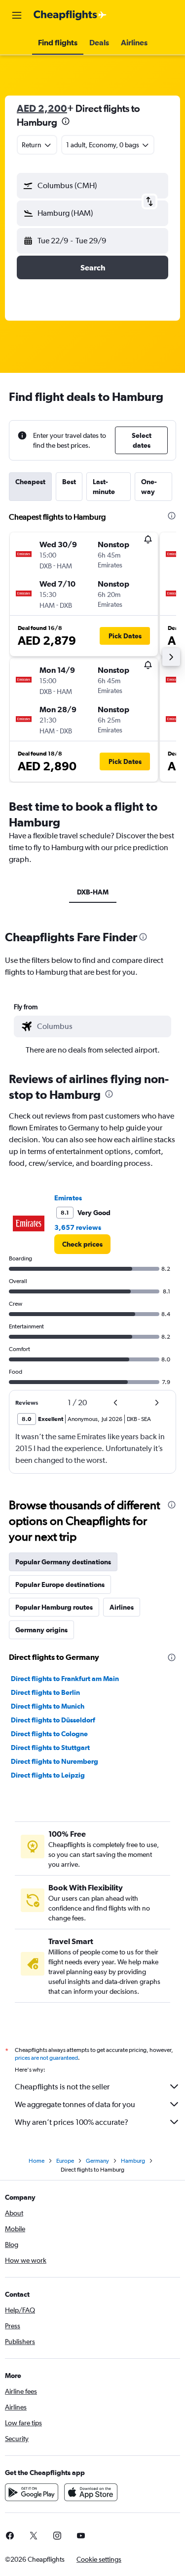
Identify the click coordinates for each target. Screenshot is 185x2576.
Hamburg (133, 2161)
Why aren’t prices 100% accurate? (72, 2122)
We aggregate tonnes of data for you (75, 2104)
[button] (17, 15)
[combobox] (102, 1026)
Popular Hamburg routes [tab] (54, 1607)
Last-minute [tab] (104, 487)
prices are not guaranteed (46, 2058)
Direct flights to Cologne (49, 1734)
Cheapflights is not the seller (62, 2087)
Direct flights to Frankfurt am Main (65, 1679)
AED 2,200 (42, 108)
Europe (65, 2161)
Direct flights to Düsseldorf (53, 1720)
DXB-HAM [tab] (93, 892)
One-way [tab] (149, 487)
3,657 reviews (78, 1227)
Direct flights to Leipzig (48, 1775)
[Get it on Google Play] (32, 2492)
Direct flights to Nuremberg (55, 1761)
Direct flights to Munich (48, 1706)
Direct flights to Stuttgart (50, 1748)
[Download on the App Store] (91, 2492)
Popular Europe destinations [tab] (60, 1585)
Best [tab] (69, 482)
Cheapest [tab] (30, 482)
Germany (97, 2161)
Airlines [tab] (122, 1607)
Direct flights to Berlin (45, 1692)
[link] (82, 1244)
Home (37, 2161)
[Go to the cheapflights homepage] (70, 15)
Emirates (68, 1198)
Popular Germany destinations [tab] (63, 1562)
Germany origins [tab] (41, 1630)
